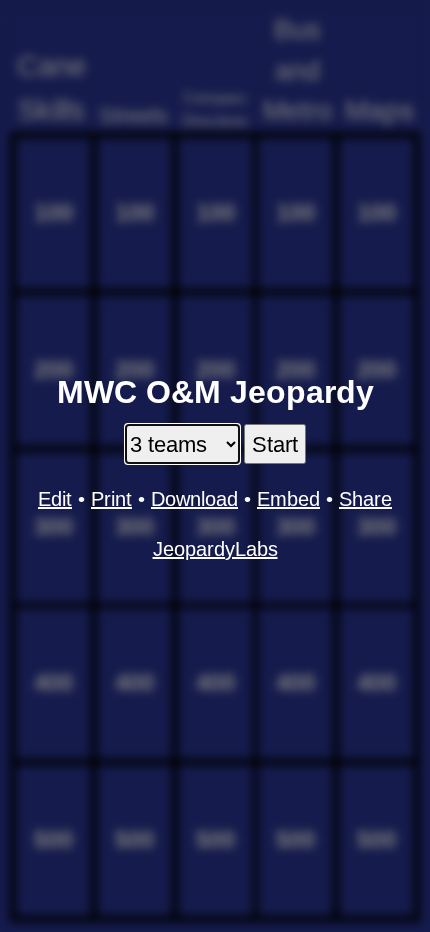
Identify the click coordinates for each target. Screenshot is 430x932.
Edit (55, 499)
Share (365, 499)
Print (111, 499)
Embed (288, 499)
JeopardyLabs (215, 549)
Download (194, 499)
